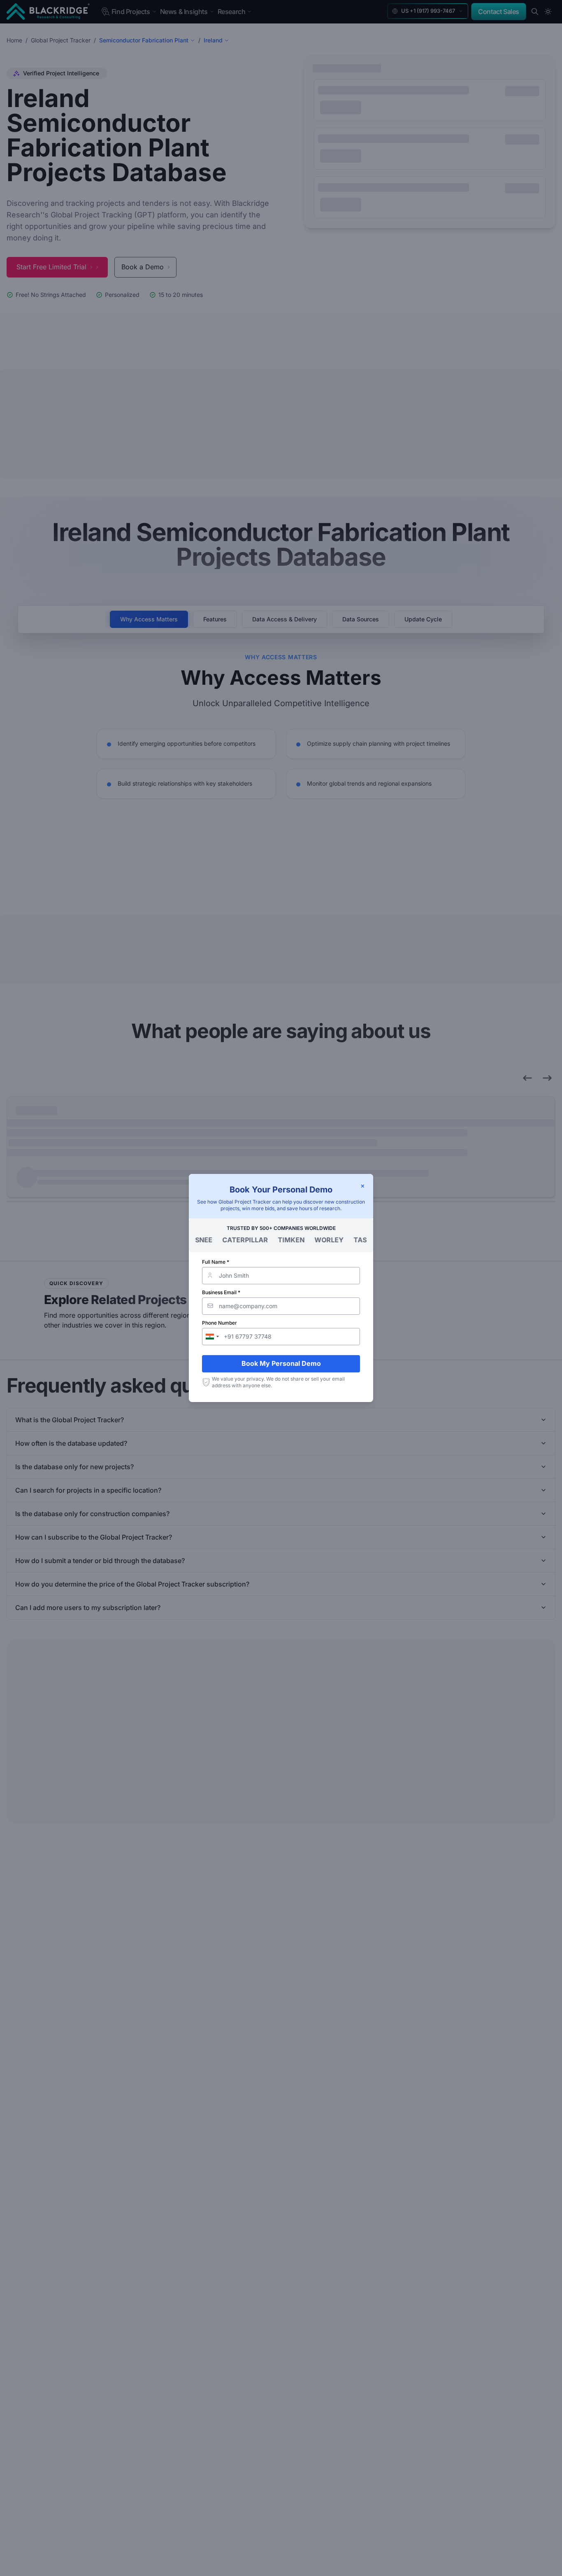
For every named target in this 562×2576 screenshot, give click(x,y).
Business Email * (221, 1292)
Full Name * (216, 1262)
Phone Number (219, 1323)
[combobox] (212, 1337)
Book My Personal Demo (281, 1363)
